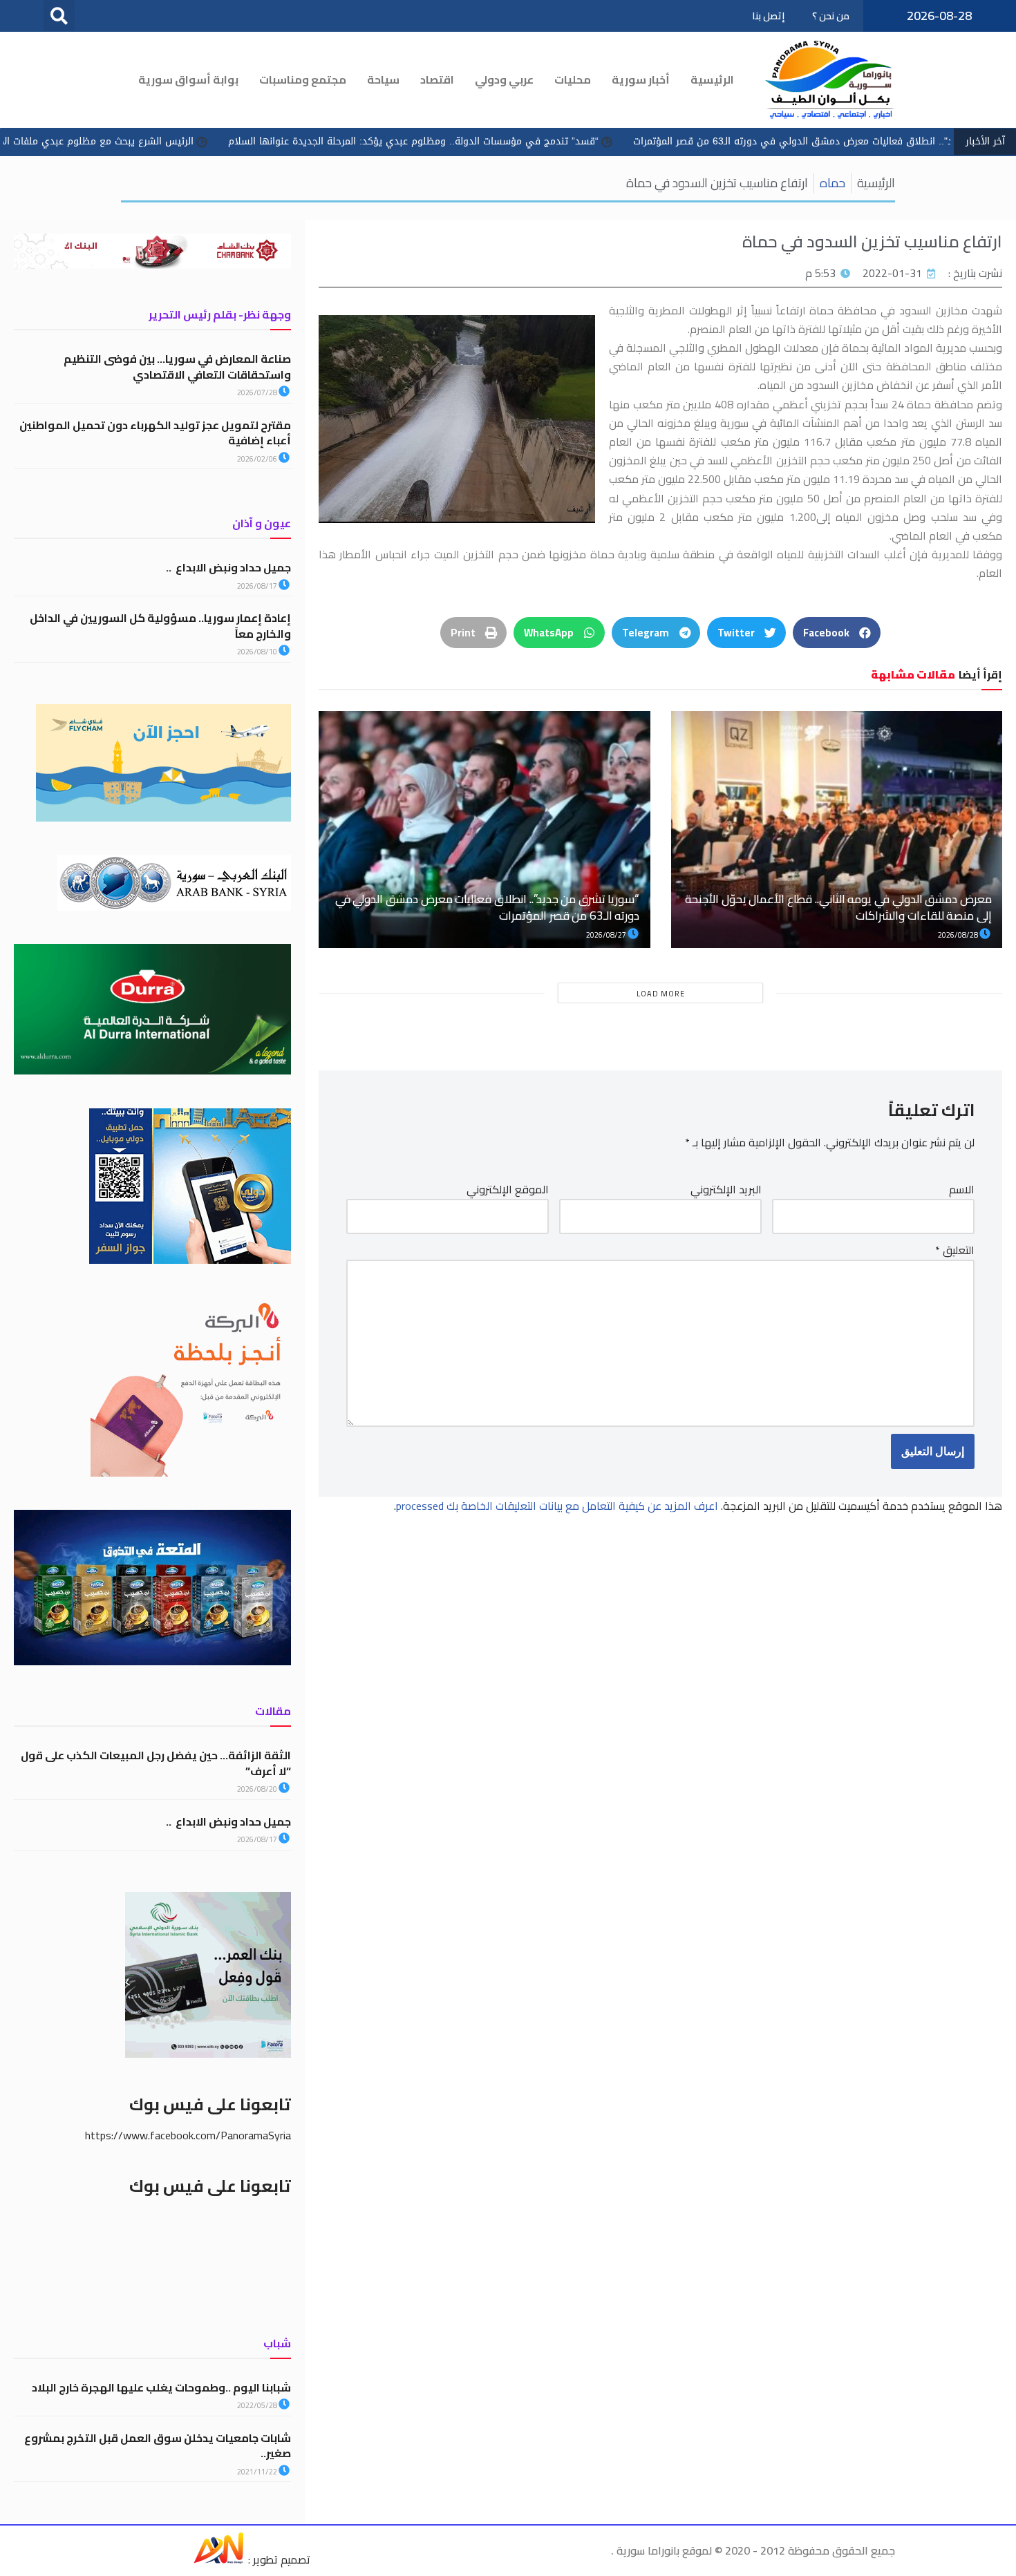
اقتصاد (437, 79)
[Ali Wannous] (218, 2559)
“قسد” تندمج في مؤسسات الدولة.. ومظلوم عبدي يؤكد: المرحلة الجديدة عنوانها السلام (531, 141)
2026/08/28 (959, 935)
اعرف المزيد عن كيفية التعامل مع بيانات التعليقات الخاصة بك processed (557, 1506)
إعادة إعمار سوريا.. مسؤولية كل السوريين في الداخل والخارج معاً (160, 625)
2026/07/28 (258, 392)
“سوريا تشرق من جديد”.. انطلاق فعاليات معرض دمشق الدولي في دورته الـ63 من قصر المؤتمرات (488, 907)
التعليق (955, 1250)
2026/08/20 (258, 1789)
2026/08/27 (607, 935)
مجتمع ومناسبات (303, 79)
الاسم (962, 1190)
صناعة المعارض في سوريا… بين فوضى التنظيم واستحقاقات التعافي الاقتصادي (177, 366)
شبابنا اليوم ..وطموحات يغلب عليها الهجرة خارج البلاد (161, 2387)
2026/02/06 (258, 459)
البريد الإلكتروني (726, 1190)
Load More (661, 994)
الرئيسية (712, 79)
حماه (832, 183)
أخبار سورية (641, 79)
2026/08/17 (258, 586)
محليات (573, 79)
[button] (59, 16)
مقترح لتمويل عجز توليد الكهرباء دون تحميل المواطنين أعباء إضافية (155, 433)
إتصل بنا (768, 16)
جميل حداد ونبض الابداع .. (228, 567)
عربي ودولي (504, 79)
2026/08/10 (258, 652)
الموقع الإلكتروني (508, 1190)
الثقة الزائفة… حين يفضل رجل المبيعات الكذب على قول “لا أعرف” (156, 1763)
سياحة (383, 79)
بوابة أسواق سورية (188, 79)
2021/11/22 (258, 2472)
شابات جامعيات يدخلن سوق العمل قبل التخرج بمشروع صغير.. (158, 2445)
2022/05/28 (258, 2405)
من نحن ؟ (831, 16)
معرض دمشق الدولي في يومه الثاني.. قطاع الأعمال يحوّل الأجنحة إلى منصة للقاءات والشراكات (838, 907)
